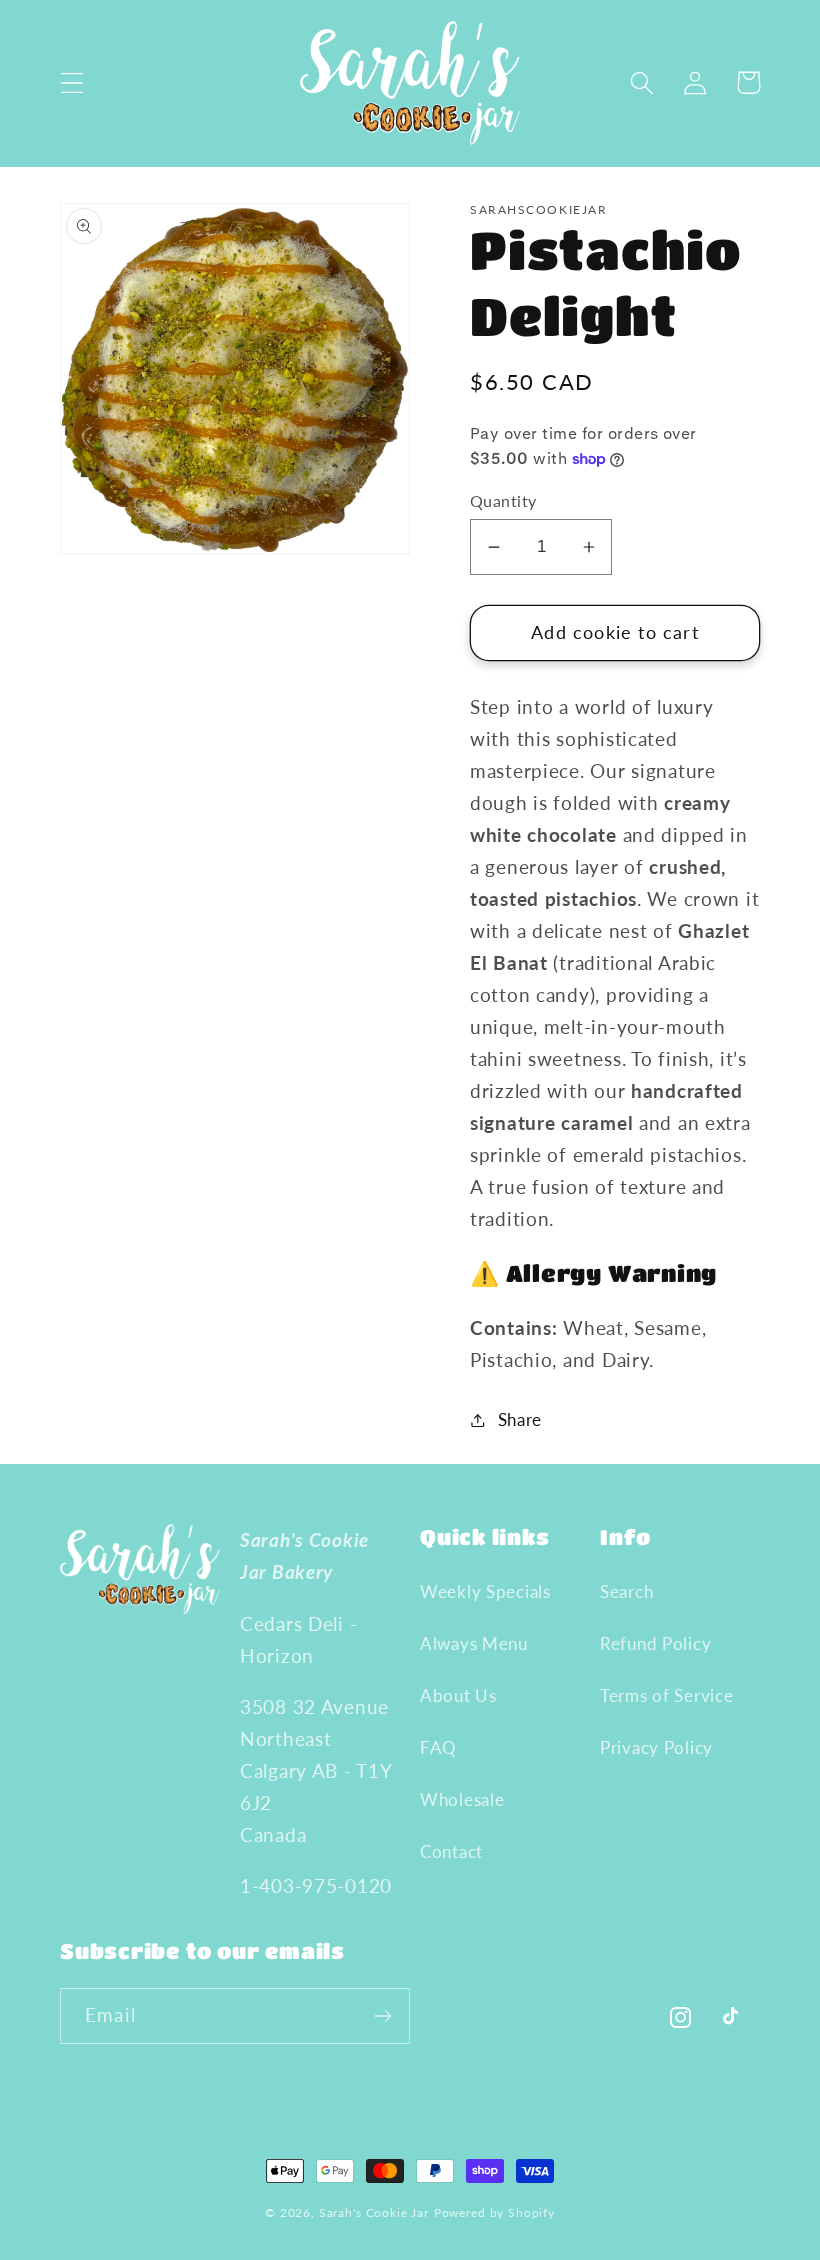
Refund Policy (655, 1643)
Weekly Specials (485, 1591)
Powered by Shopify (494, 2212)
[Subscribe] (382, 2016)
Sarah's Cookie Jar (374, 2212)
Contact (451, 1851)
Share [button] (520, 1419)
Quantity (503, 501)
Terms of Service (667, 1695)
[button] (72, 82)
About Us (458, 1695)
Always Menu (474, 1643)
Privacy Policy (656, 1747)
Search (626, 1591)
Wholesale (462, 1799)
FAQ (438, 1747)
